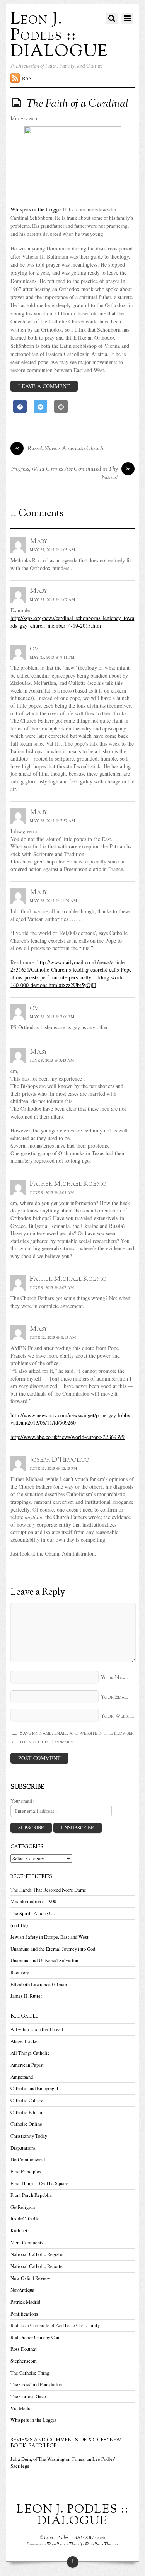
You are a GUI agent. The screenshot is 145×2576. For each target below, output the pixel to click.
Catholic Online (26, 2124)
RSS (27, 78)
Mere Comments (27, 2243)
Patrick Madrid (25, 2302)
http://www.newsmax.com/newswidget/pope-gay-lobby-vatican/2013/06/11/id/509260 (71, 1419)
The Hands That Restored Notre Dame (48, 1890)
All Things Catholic (30, 2053)
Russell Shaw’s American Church (59, 449)
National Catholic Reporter (37, 2266)
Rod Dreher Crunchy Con (35, 2337)
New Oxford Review (30, 2278)
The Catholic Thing (30, 2373)
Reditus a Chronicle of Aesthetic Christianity (55, 2325)
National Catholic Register (37, 2254)
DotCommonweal (28, 2160)
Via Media (21, 2408)
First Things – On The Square (39, 2184)
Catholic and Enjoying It (34, 2088)
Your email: (22, 1801)
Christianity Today (29, 2136)
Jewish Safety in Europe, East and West (49, 1937)
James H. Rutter (26, 1996)
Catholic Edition (27, 2112)
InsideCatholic (25, 2219)
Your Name (114, 1678)
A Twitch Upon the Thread (37, 2029)
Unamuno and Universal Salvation (44, 1961)
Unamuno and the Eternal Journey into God (53, 1949)
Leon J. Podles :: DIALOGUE (70, 2538)
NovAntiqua (22, 2290)
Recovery (20, 1972)
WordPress (56, 2544)
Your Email (114, 1697)
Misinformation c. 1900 (33, 1901)
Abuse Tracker (25, 2041)
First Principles (26, 2172)
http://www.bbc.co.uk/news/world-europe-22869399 (67, 1437)
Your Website (117, 1716)
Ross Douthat (24, 2349)
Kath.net (19, 2231)
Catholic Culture (27, 2100)
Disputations (23, 2148)
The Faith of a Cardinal (77, 104)
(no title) (19, 1925)
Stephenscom (24, 2361)
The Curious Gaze (28, 2396)
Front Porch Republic (31, 2195)
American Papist (27, 2065)
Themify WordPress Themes (94, 2544)
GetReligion (23, 2207)
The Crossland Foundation (36, 2384)
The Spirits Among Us (32, 1913)
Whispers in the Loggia (36, 209)
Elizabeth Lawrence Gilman (39, 1984)
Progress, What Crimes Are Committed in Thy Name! (71, 474)
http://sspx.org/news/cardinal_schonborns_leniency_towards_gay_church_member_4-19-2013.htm (72, 622)
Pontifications (24, 2314)
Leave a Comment (44, 386)
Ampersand (22, 2077)
